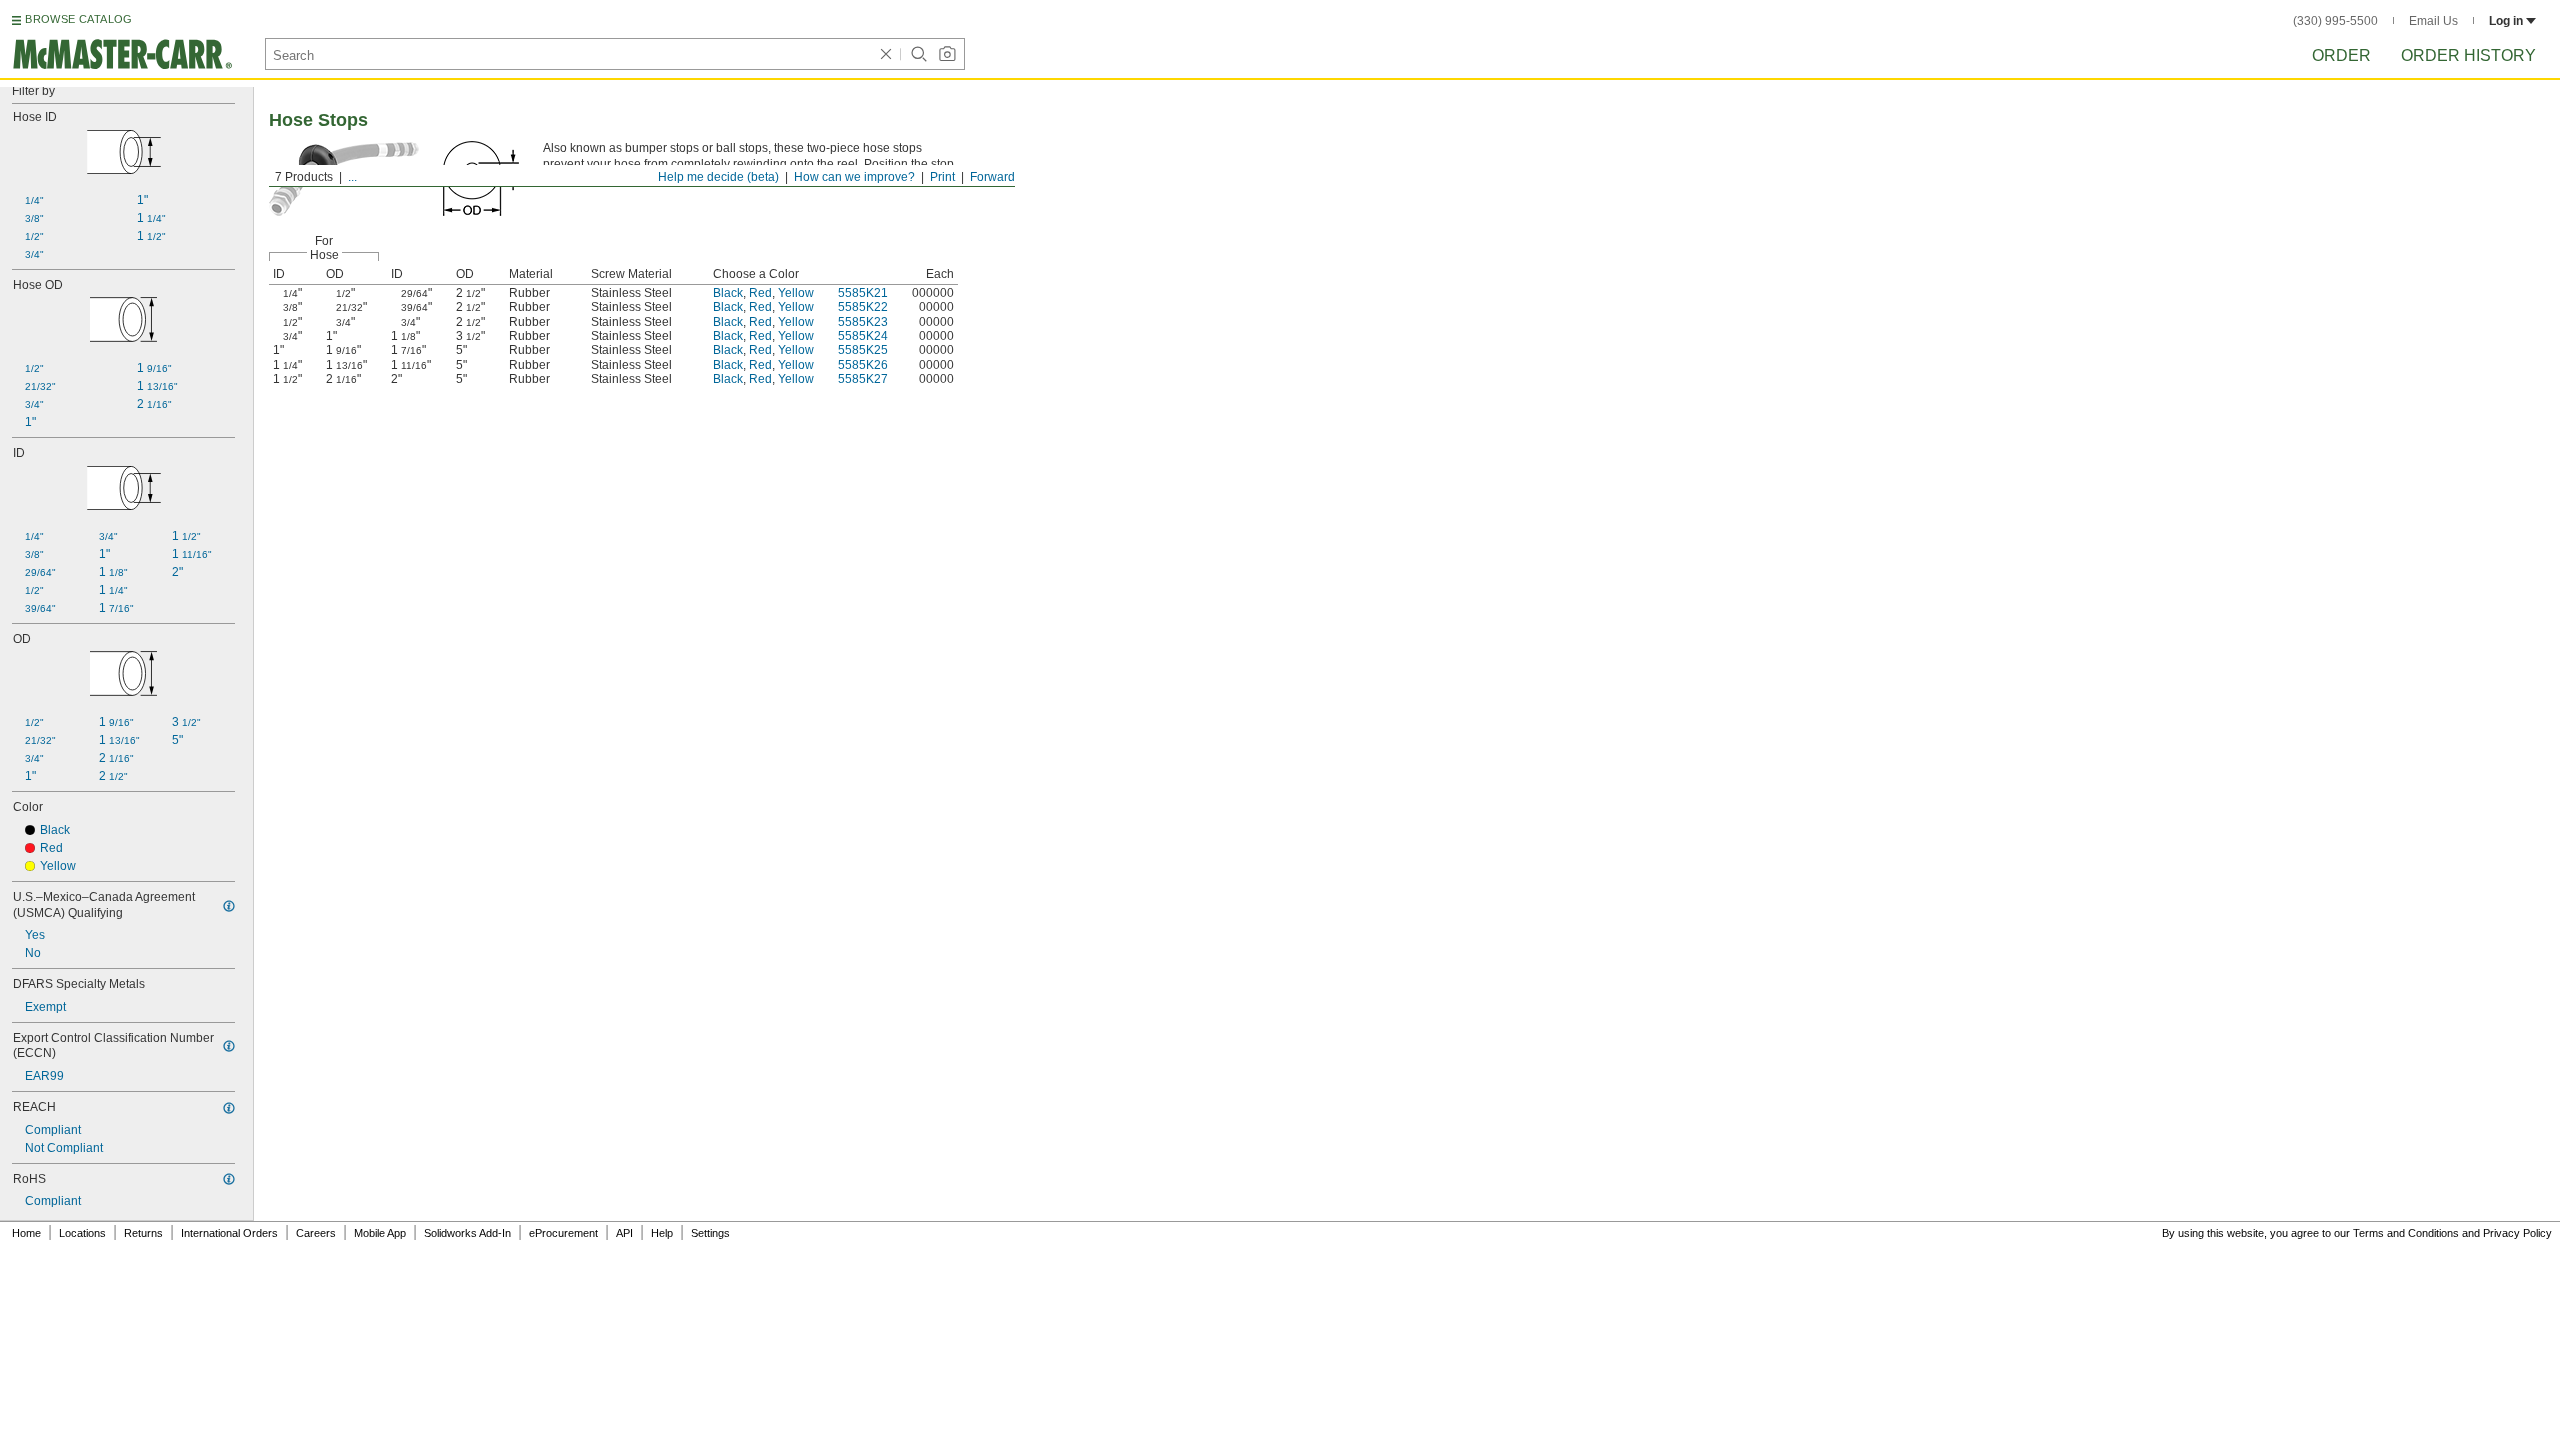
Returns (143, 1233)
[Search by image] (947, 54)
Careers (316, 1233)
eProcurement (563, 1233)
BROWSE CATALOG (78, 19)
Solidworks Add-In (467, 1233)
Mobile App (380, 1233)
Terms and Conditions (2406, 1233)
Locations (82, 1233)
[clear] (886, 54)
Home (26, 1233)
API (624, 1233)
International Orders (229, 1233)
